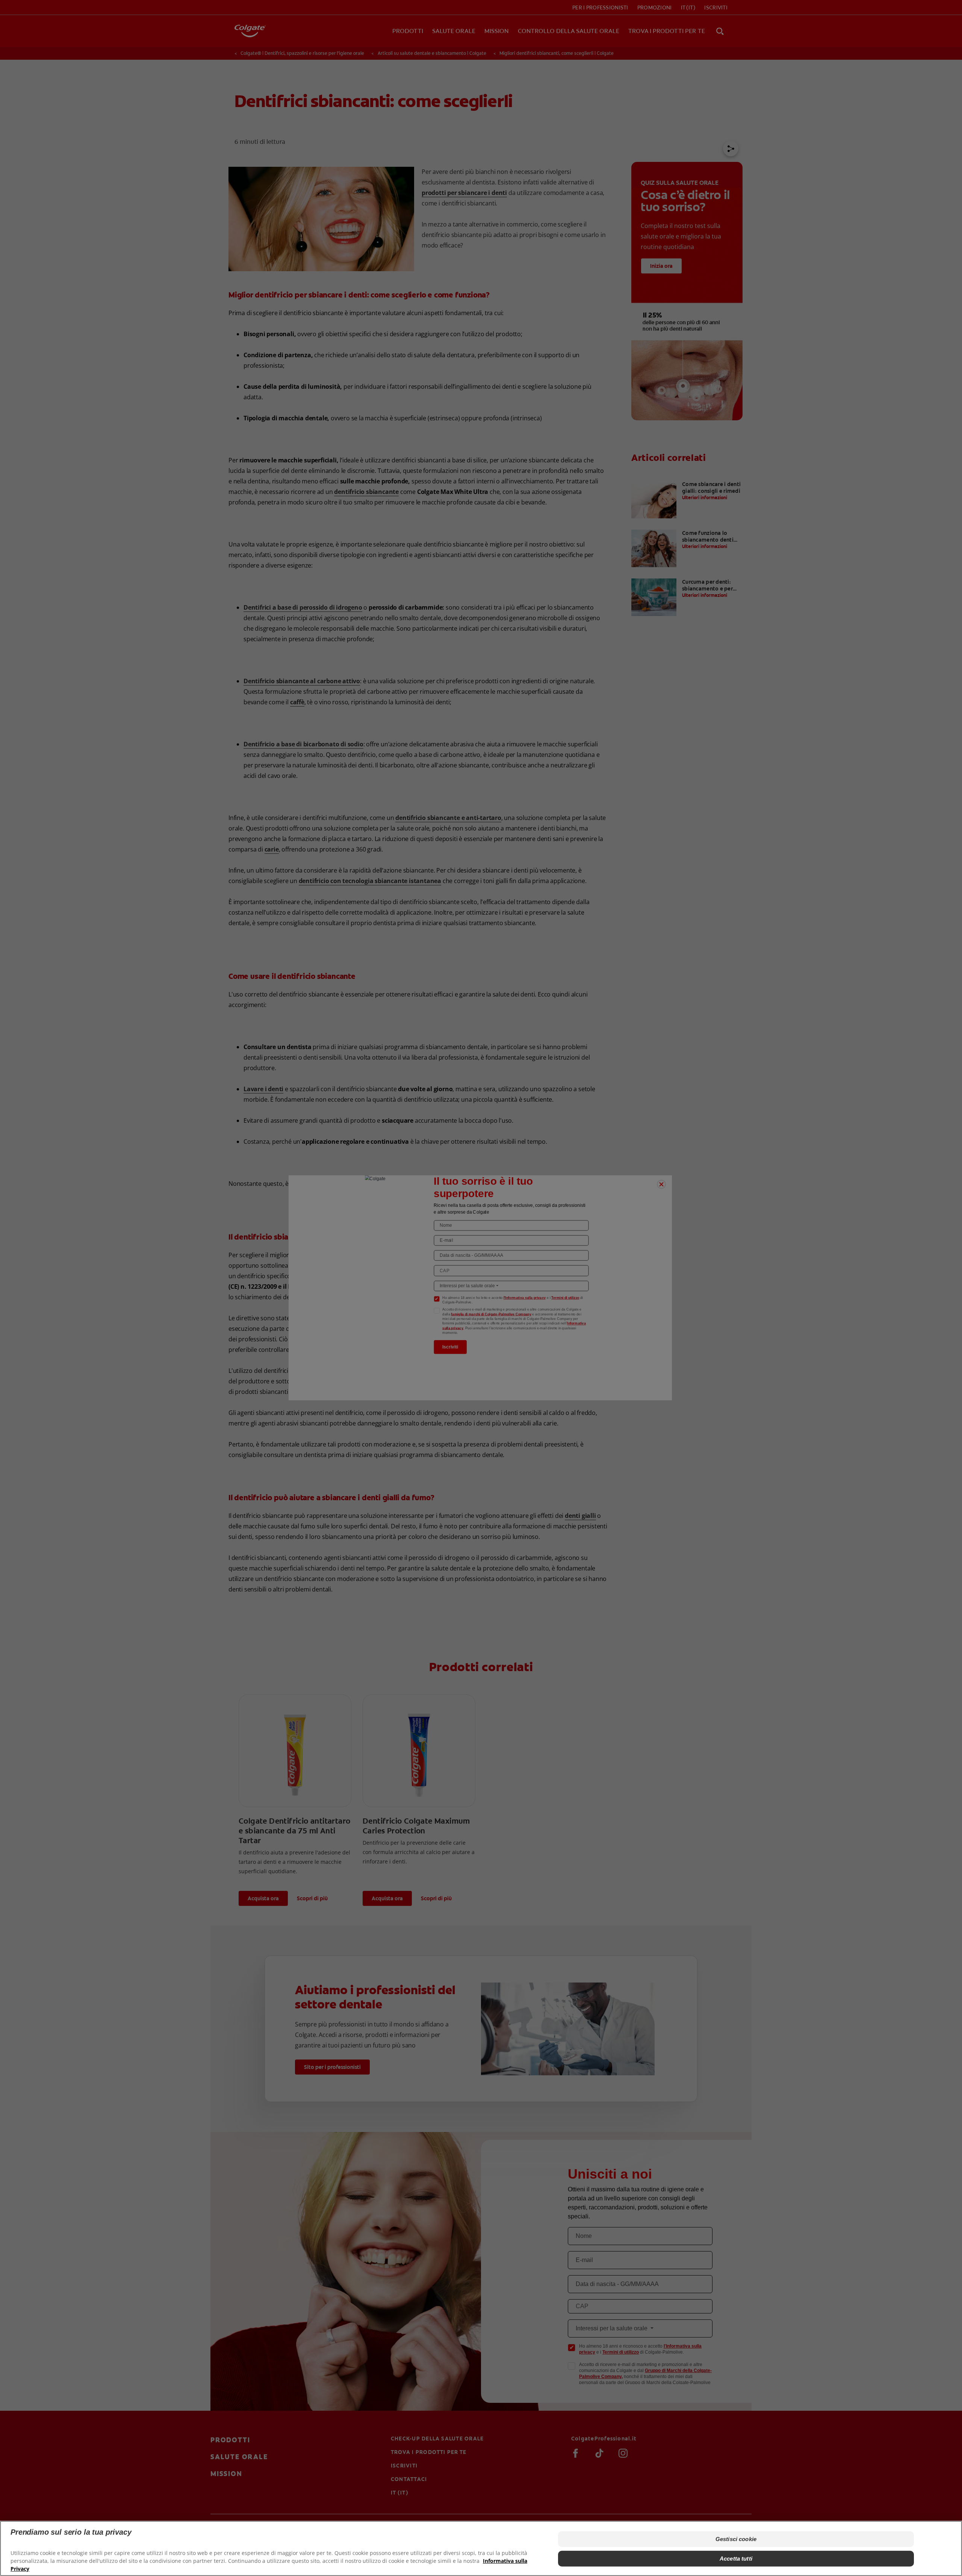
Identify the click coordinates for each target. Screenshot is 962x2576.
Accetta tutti (736, 2559)
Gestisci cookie (736, 2539)
